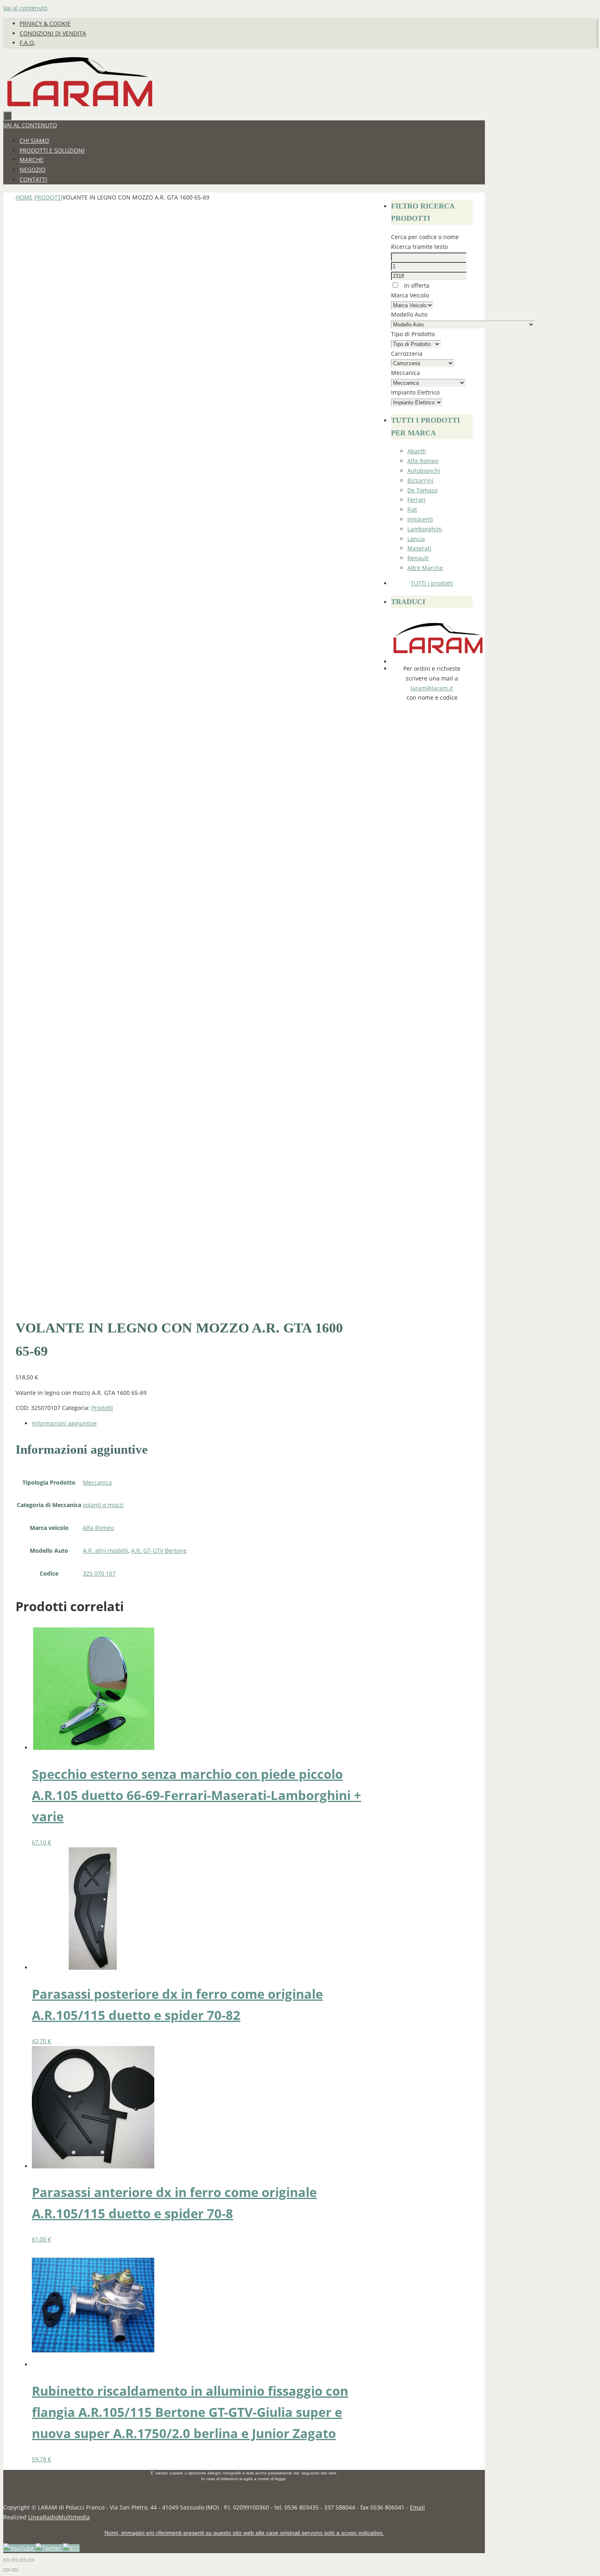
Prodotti (48, 197)
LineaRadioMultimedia (59, 2517)
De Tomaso (422, 490)
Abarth (417, 451)
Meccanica (97, 1482)
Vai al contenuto (25, 8)
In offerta (416, 285)
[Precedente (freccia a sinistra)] (7, 2570)
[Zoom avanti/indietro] (7, 2560)
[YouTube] (19, 2548)
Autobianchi (424, 471)
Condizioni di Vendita (53, 33)
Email (417, 2507)
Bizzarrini (420, 480)
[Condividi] (23, 2560)
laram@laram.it (432, 688)
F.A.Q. (27, 43)
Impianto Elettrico (415, 392)
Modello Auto (409, 314)
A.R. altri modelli (106, 1551)
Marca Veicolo (410, 295)
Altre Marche (425, 568)
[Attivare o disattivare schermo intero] (15, 2560)
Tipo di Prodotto (413, 334)
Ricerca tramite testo (419, 247)
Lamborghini (425, 529)
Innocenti (420, 519)
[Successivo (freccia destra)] (15, 2570)
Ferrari (417, 500)
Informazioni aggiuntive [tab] (64, 1423)
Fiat (412, 509)
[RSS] (71, 2548)
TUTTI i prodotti (432, 583)
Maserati (419, 548)
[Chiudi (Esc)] (31, 2560)
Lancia (416, 539)
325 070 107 (99, 1573)
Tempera (432, 2557)
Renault (418, 558)
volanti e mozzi (103, 1505)
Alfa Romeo (98, 1528)
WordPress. (463, 2557)
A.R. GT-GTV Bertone (159, 1551)
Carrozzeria (407, 354)
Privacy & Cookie (45, 23)
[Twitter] (49, 2548)
